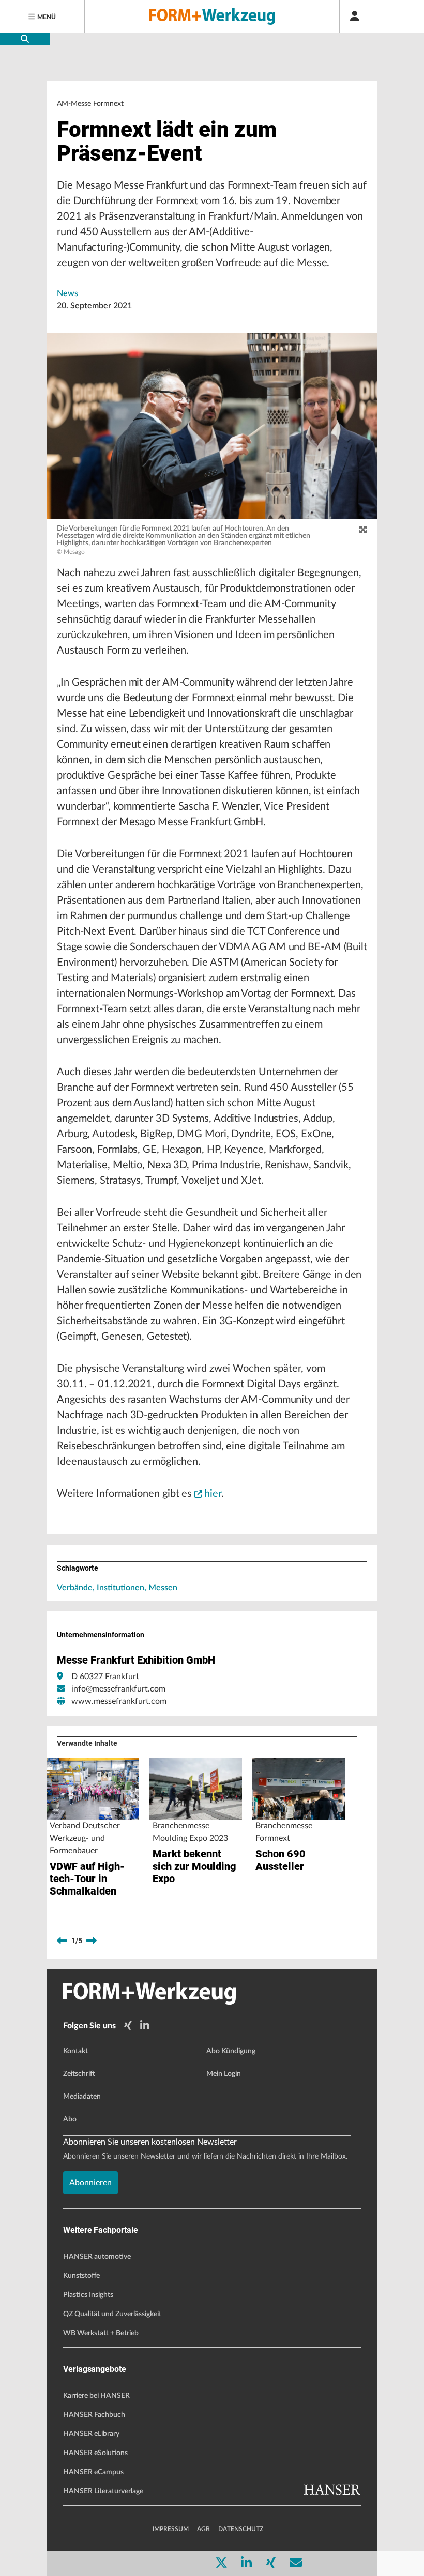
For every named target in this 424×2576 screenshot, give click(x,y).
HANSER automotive (97, 2257)
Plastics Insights (88, 2295)
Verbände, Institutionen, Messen (117, 1588)
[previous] (62, 1941)
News (67, 293)
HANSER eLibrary (91, 2434)
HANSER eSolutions (95, 2453)
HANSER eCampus (93, 2472)
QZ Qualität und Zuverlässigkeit (112, 2314)
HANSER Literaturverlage (103, 2491)
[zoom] (363, 530)
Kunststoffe (81, 2276)
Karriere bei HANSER (96, 2396)
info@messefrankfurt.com (118, 1689)
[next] (92, 1941)
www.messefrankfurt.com (119, 1701)
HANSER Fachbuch (94, 2415)
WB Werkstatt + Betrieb (101, 2333)
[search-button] (25, 39)
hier (213, 1494)
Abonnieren (90, 2183)
